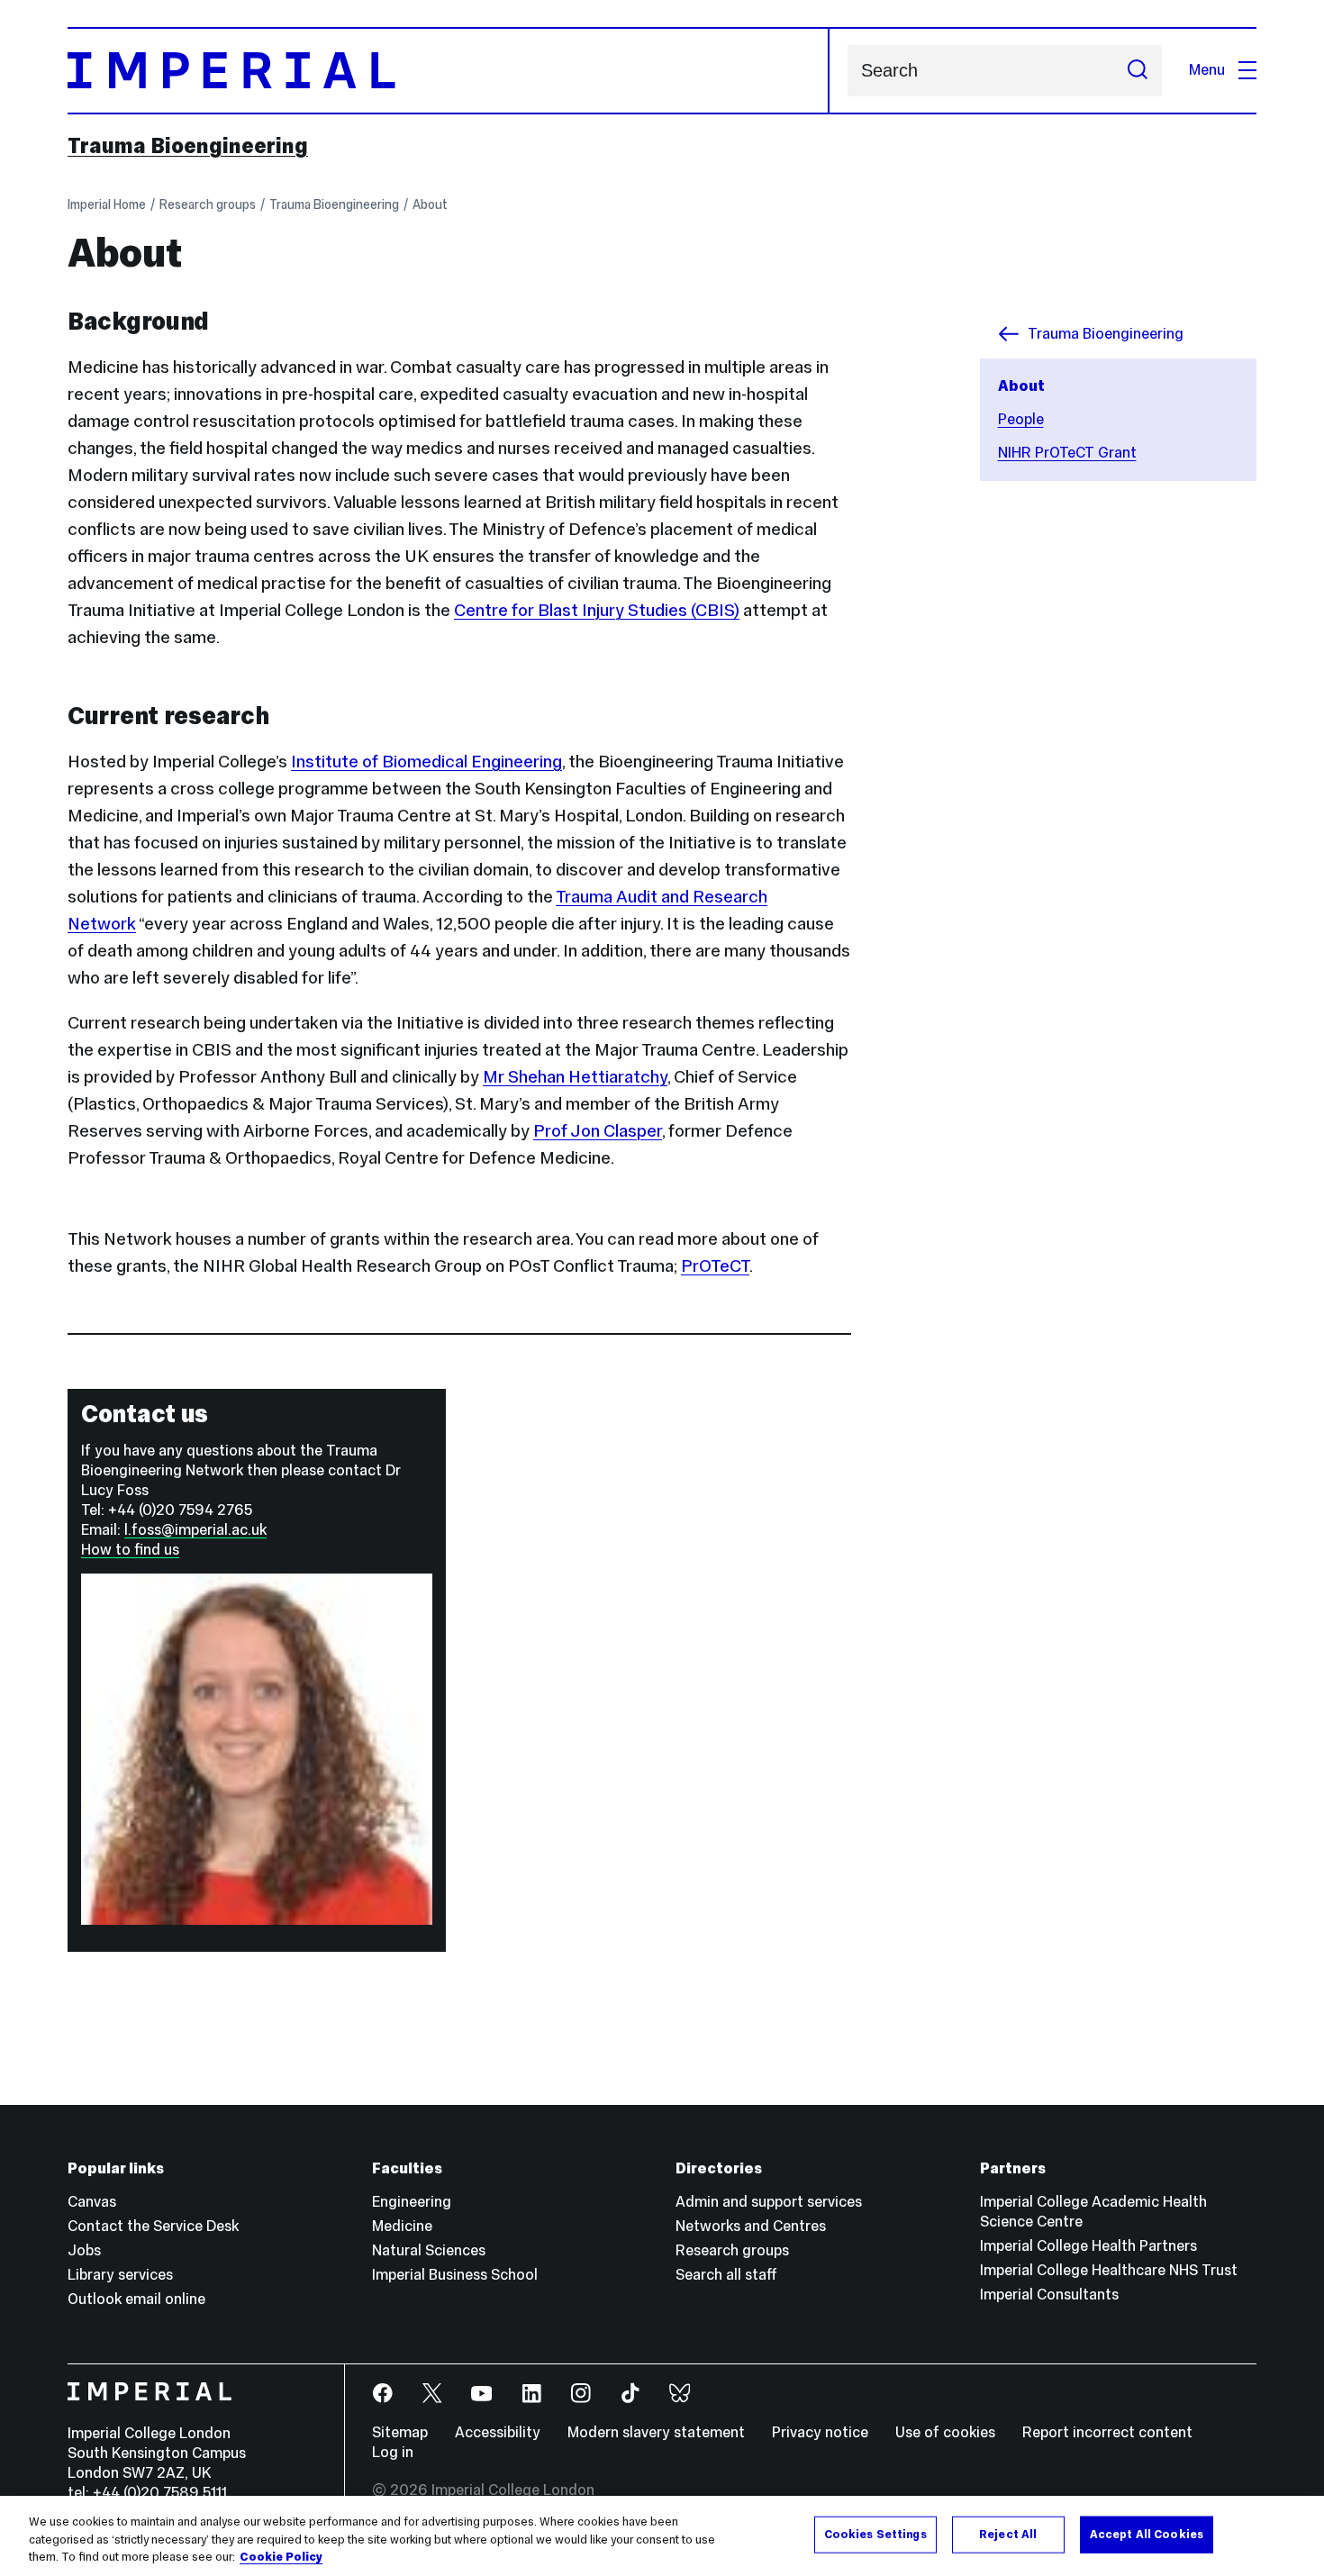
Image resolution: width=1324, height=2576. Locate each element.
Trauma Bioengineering (188, 146)
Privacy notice (820, 2432)
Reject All (1008, 2534)
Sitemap (400, 2432)
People (1021, 419)
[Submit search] (1138, 71)
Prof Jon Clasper (598, 1130)
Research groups (208, 204)
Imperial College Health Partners (1088, 2246)
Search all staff (726, 2275)
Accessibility (498, 2432)
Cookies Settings (875, 2534)
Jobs (84, 2250)
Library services (120, 2275)
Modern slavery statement (656, 2432)
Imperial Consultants (1049, 2295)
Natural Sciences (429, 2250)
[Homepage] (449, 71)
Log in (393, 2452)
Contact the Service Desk (153, 2226)
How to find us (130, 1550)
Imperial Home (107, 204)
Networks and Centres (751, 2226)
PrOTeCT (715, 1265)
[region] (662, 2536)
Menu (1207, 70)
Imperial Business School (455, 2275)
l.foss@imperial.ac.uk (195, 1530)
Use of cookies (945, 2432)
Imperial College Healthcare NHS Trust (1109, 2270)
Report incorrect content (1107, 2432)
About (430, 204)
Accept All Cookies (1147, 2534)
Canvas (92, 2202)
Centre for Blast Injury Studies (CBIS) (597, 610)
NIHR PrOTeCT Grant (1067, 453)
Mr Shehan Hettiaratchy (575, 1076)
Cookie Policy (281, 2557)
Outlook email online (136, 2299)
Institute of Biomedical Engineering (426, 761)
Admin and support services (769, 2202)
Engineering (412, 2202)
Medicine (402, 2226)
